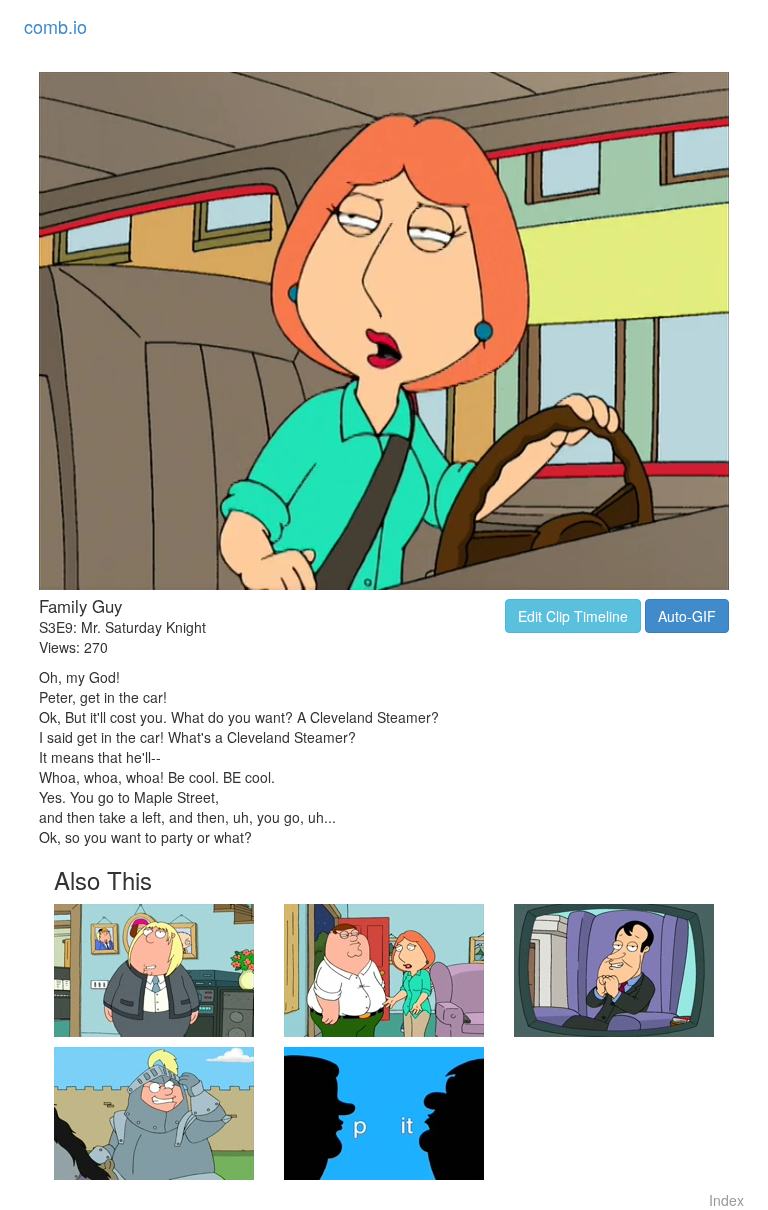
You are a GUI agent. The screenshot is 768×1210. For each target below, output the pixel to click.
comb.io (55, 26)
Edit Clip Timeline (573, 616)
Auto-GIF (687, 616)
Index (726, 1200)
